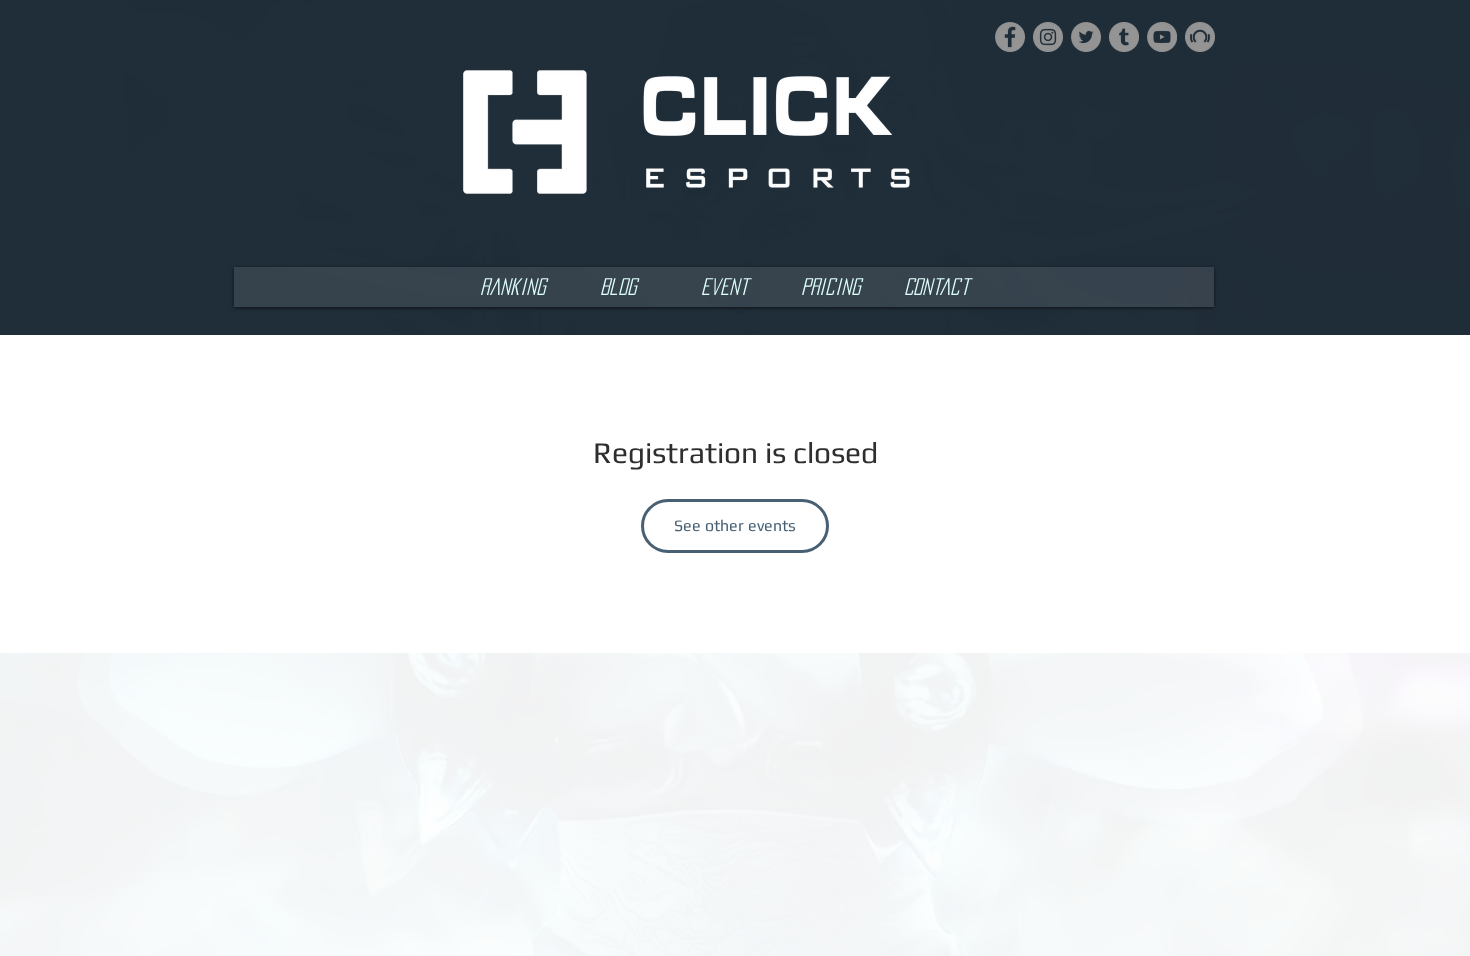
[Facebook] (1010, 37)
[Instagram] (1048, 37)
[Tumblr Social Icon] (1124, 37)
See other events (735, 525)
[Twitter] (1086, 37)
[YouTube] (1162, 37)
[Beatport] (1200, 37)
